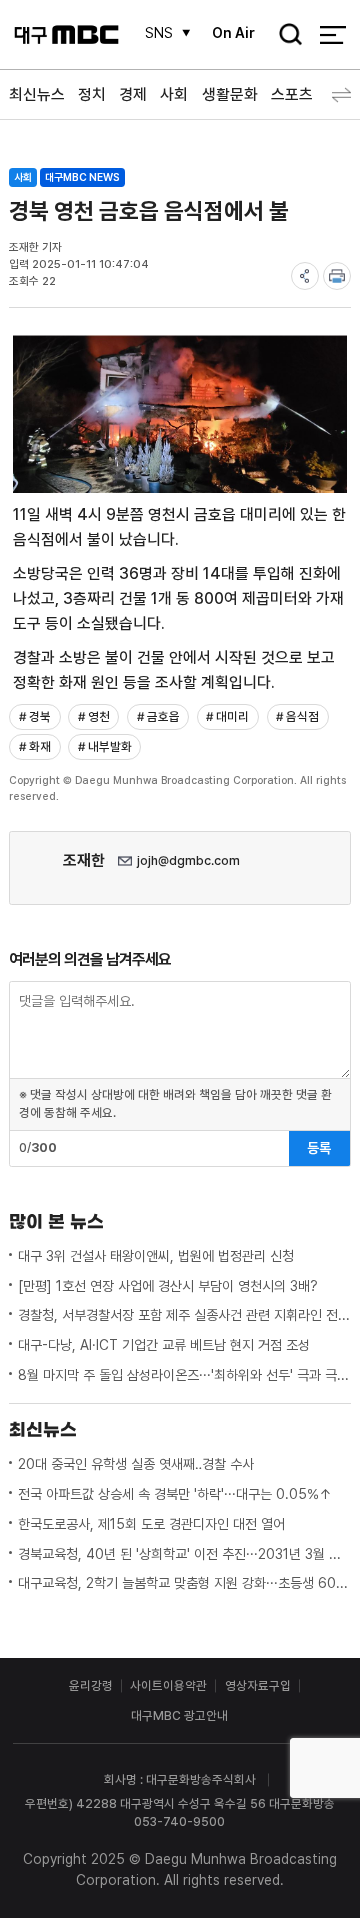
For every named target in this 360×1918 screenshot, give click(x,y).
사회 (174, 94)
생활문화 (230, 94)
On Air (233, 33)
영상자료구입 (258, 1685)
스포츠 (292, 94)
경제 (133, 94)
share (305, 276)
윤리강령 (91, 1685)
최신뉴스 (37, 94)
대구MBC (66, 34)
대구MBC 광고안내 (179, 1715)
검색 (285, 36)
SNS (159, 33)
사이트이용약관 (168, 1685)
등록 (319, 1148)
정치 (92, 94)
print (337, 276)
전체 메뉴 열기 (332, 34)
